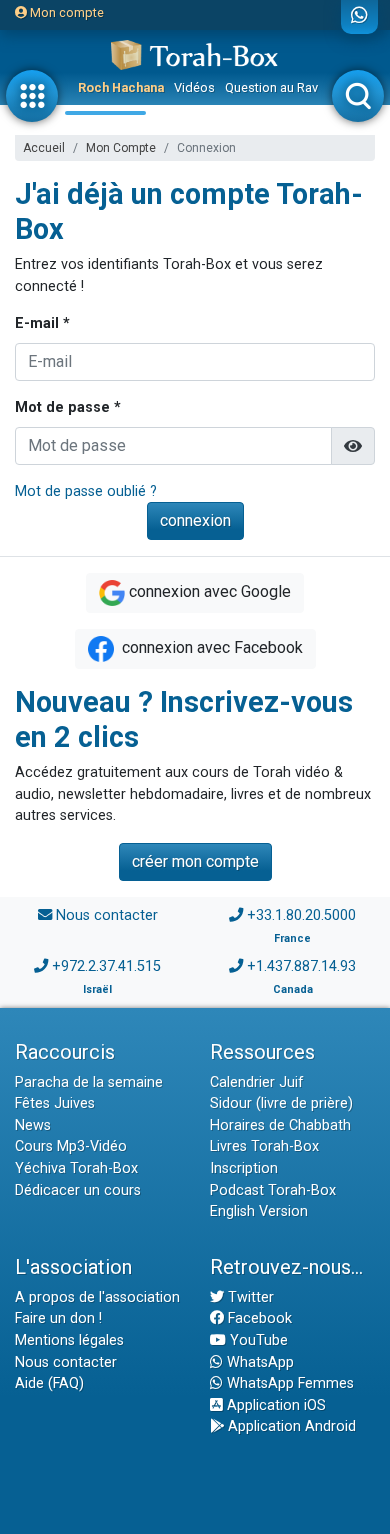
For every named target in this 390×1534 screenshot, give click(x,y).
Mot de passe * (68, 407)
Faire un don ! (58, 1318)
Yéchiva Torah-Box (76, 1168)
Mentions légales (69, 1340)
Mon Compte (121, 148)
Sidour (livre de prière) (281, 1103)
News (33, 1125)
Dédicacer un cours (78, 1190)
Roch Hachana (121, 87)
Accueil (44, 148)
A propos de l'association (97, 1297)
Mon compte (65, 12)
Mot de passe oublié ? (86, 491)
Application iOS (274, 1405)
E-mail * (42, 323)
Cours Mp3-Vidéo (71, 1146)
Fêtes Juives (55, 1103)
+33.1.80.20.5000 (301, 915)
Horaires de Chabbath (280, 1125)
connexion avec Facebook (210, 647)
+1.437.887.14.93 (301, 966)
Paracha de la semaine (89, 1082)
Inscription (244, 1168)
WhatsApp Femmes (288, 1383)
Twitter (249, 1297)
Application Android (290, 1426)
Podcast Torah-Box (273, 1190)
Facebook (258, 1318)
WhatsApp (258, 1362)
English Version (259, 1211)
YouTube (257, 1340)
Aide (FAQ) (49, 1383)
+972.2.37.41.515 (106, 966)
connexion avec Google (210, 591)
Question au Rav (271, 87)
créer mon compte (195, 861)
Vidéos (194, 87)
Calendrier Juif (257, 1082)
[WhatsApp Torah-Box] (359, 17)
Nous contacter (107, 915)
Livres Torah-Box (264, 1146)
